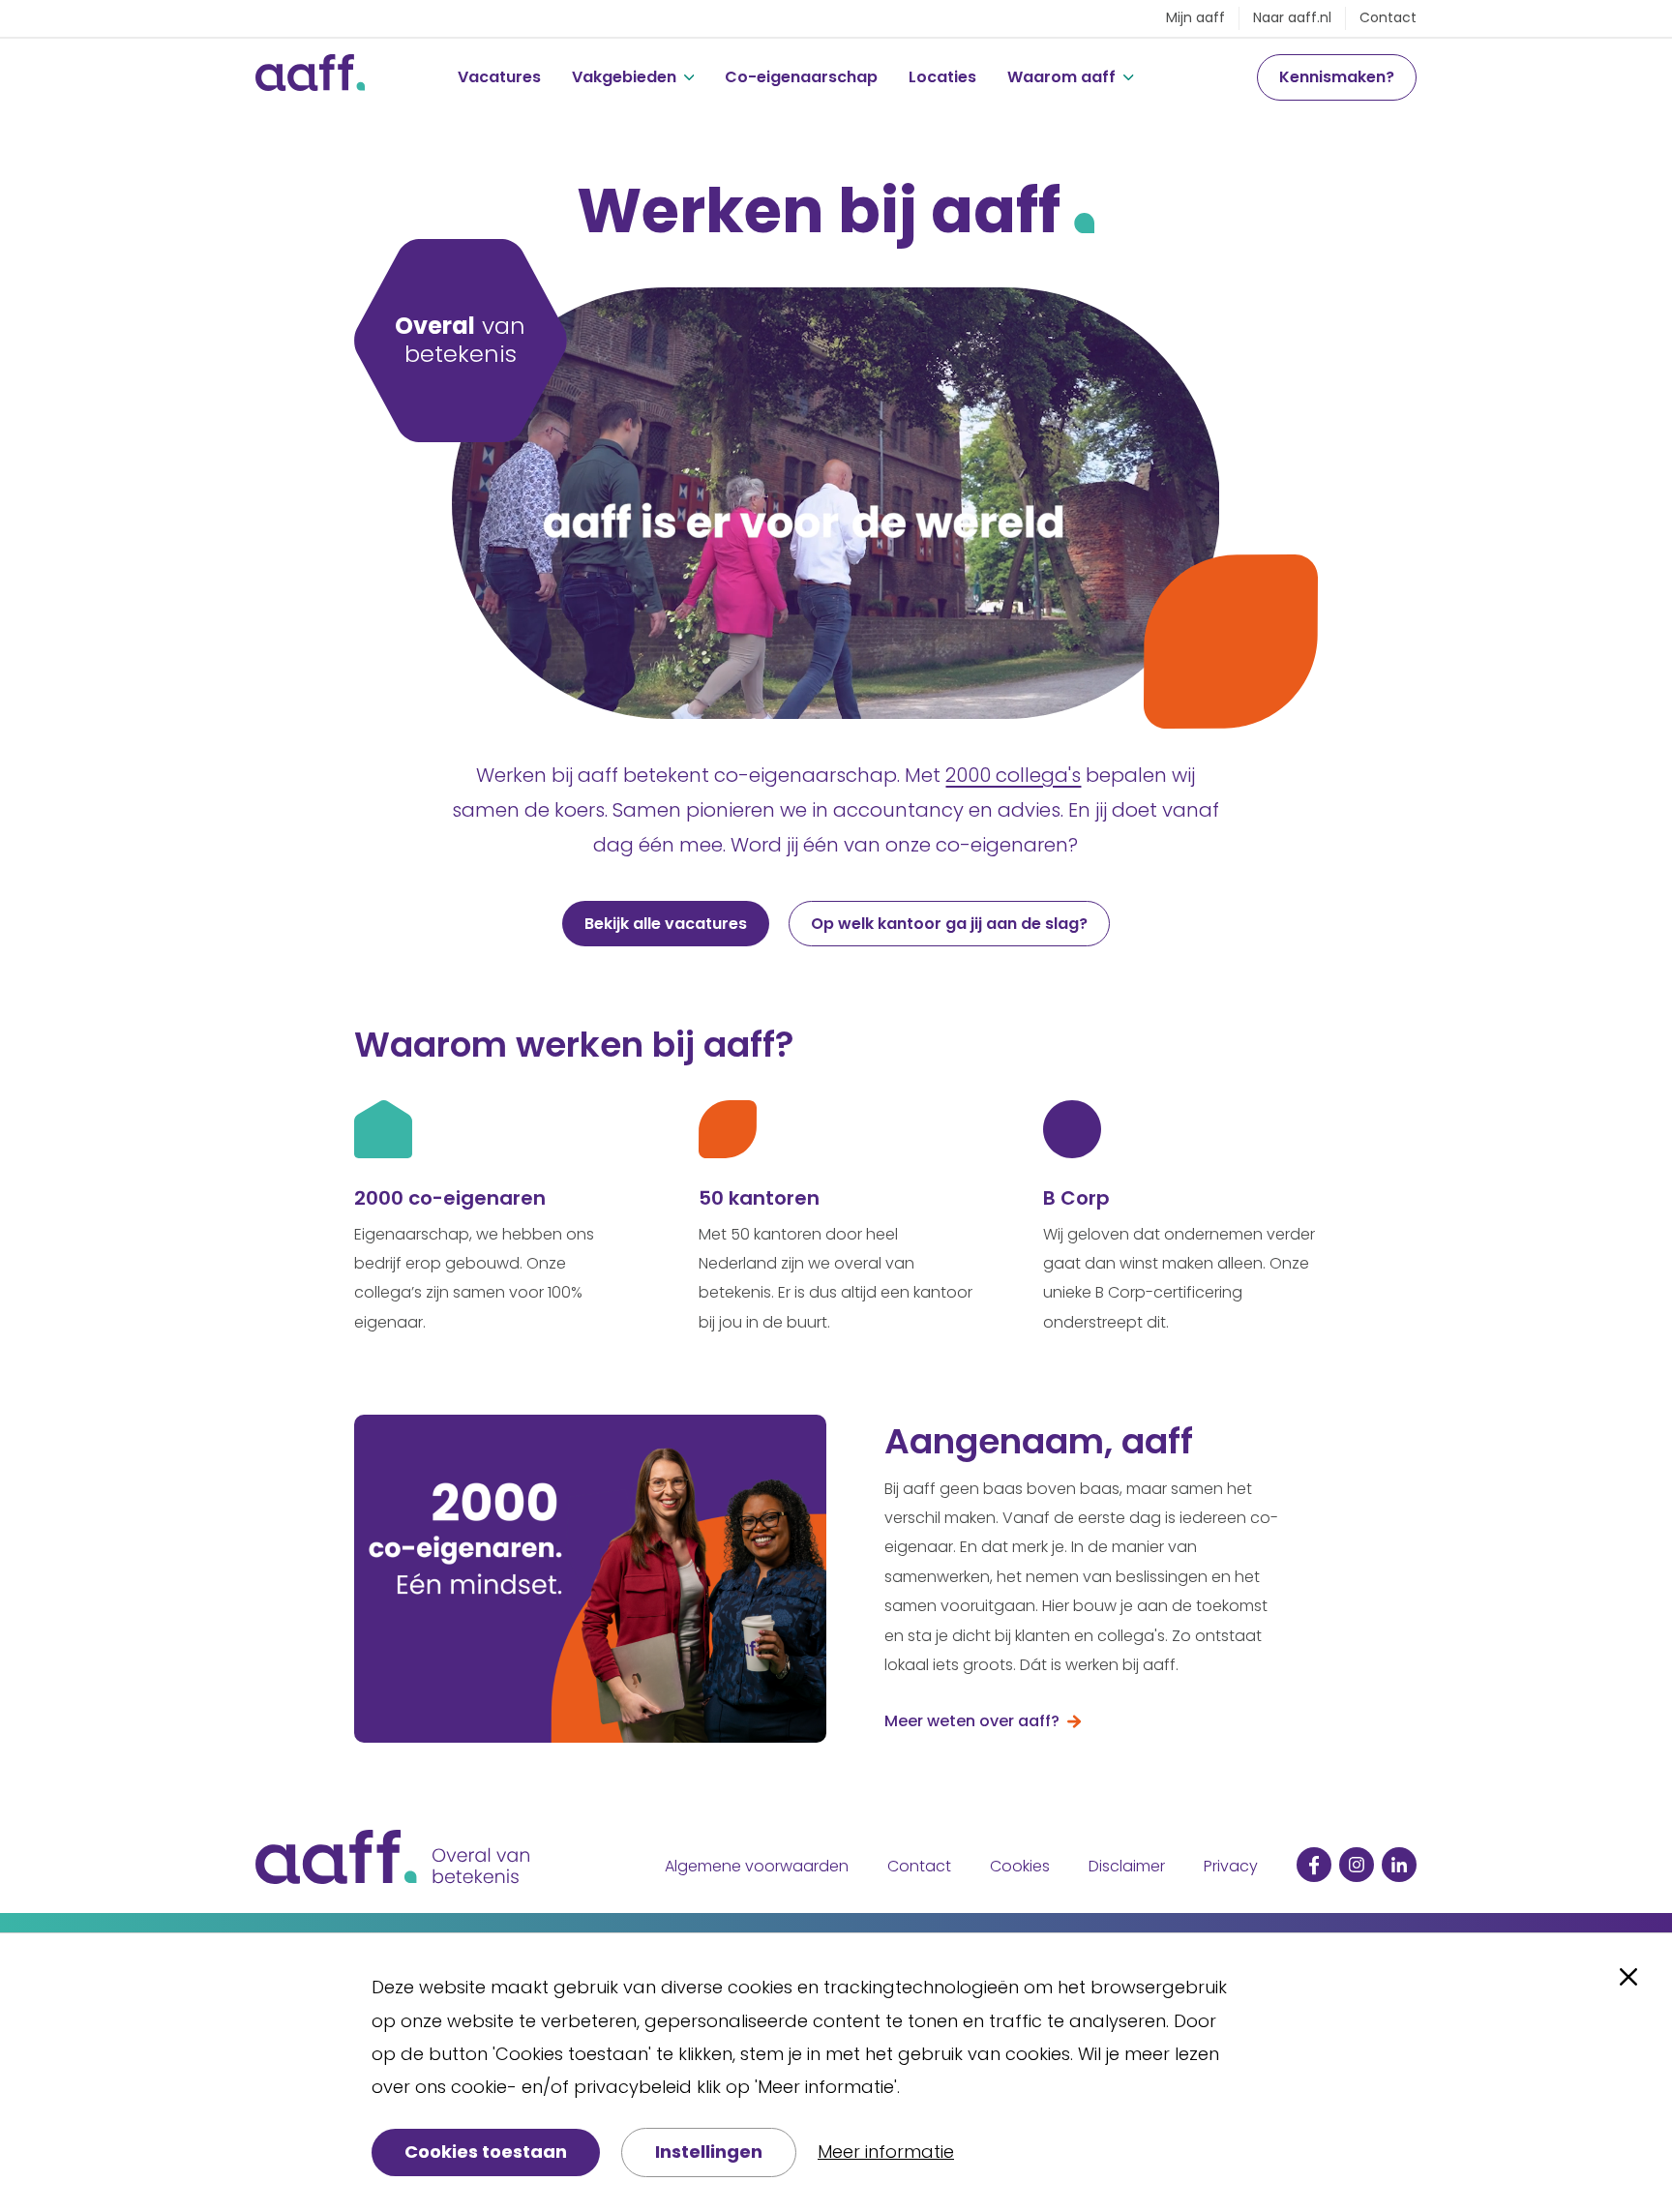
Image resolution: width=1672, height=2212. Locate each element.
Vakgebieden (624, 77)
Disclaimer (1127, 1866)
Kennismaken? (1337, 77)
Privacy (1231, 1866)
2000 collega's (1013, 775)
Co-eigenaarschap (801, 77)
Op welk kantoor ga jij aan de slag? (949, 924)
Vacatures (499, 77)
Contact (1388, 17)
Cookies (1020, 1866)
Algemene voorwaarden (757, 1866)
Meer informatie (886, 2152)
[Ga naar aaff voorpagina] (310, 77)
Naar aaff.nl (1292, 17)
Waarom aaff (1061, 77)
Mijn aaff (1195, 17)
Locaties (942, 77)
